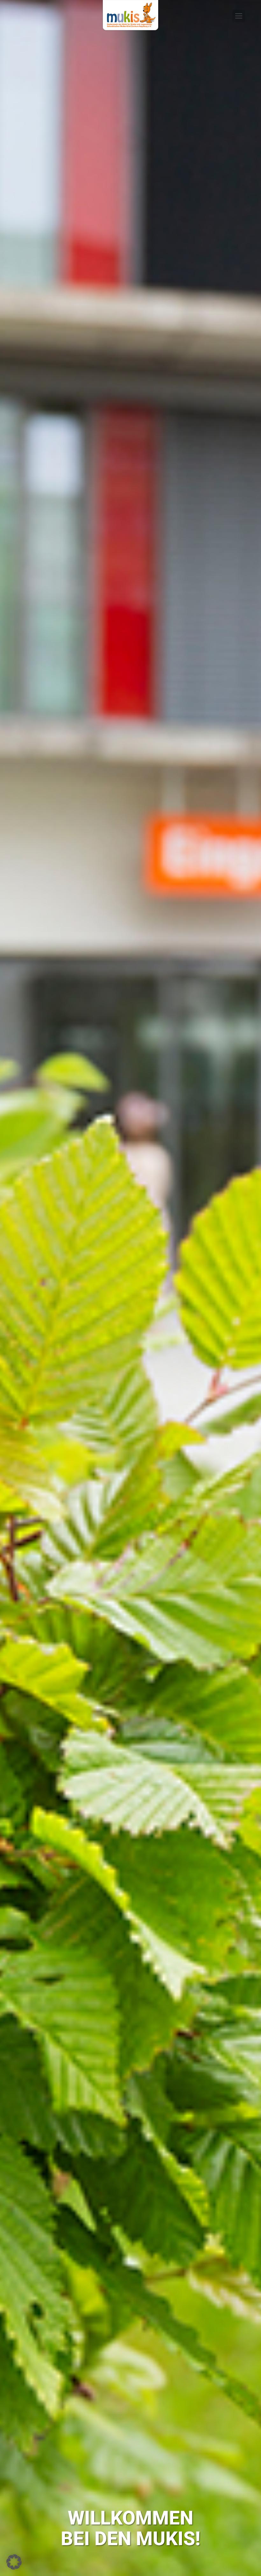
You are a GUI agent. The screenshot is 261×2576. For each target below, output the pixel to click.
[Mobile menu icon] (239, 16)
